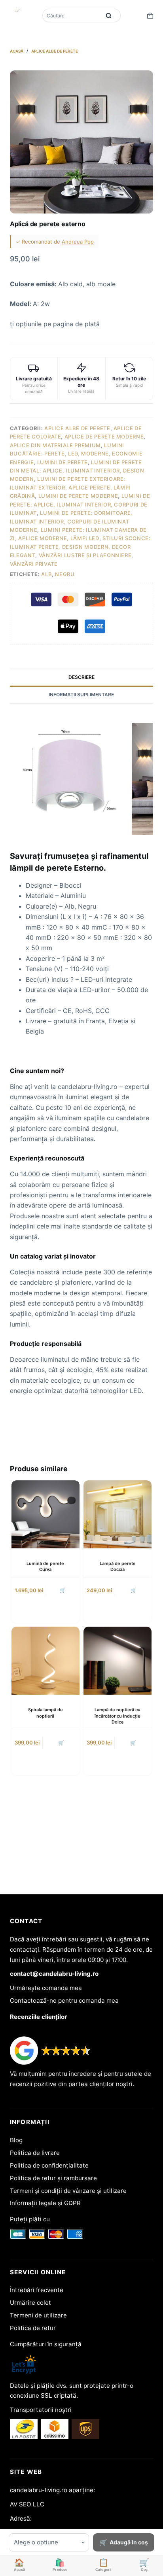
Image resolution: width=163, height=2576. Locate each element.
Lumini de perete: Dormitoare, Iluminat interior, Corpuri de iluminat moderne (71, 521)
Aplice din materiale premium (55, 445)
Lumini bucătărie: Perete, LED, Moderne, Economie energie (76, 454)
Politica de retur (33, 2328)
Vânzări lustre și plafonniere (85, 555)
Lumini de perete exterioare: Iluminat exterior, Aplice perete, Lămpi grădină (70, 487)
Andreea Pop (78, 242)
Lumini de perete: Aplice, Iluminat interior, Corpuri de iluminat (80, 504)
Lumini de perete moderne (78, 496)
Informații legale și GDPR (45, 2203)
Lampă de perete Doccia (118, 1566)
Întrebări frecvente (37, 2290)
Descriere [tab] (81, 677)
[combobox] (72, 15)
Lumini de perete (63, 462)
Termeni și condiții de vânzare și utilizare (68, 2191)
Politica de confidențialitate (49, 2165)
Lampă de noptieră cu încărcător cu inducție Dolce (118, 1716)
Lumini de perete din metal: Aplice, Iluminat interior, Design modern (77, 471)
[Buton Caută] (109, 15)
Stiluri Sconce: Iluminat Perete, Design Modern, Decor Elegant (80, 547)
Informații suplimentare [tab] (81, 695)
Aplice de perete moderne (104, 437)
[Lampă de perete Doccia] (118, 1514)
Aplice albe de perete (77, 428)
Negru (65, 574)
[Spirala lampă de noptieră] (45, 1661)
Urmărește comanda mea (46, 1988)
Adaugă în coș (129, 2542)
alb (46, 574)
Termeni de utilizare (38, 2315)
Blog (16, 2140)
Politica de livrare (35, 2153)
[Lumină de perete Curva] (45, 1514)
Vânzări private (34, 564)
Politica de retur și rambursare (53, 2178)
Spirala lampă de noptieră (45, 1713)
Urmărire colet (30, 2303)
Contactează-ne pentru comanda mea (64, 2001)
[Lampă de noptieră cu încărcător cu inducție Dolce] (118, 1661)
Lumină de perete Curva (45, 1566)
